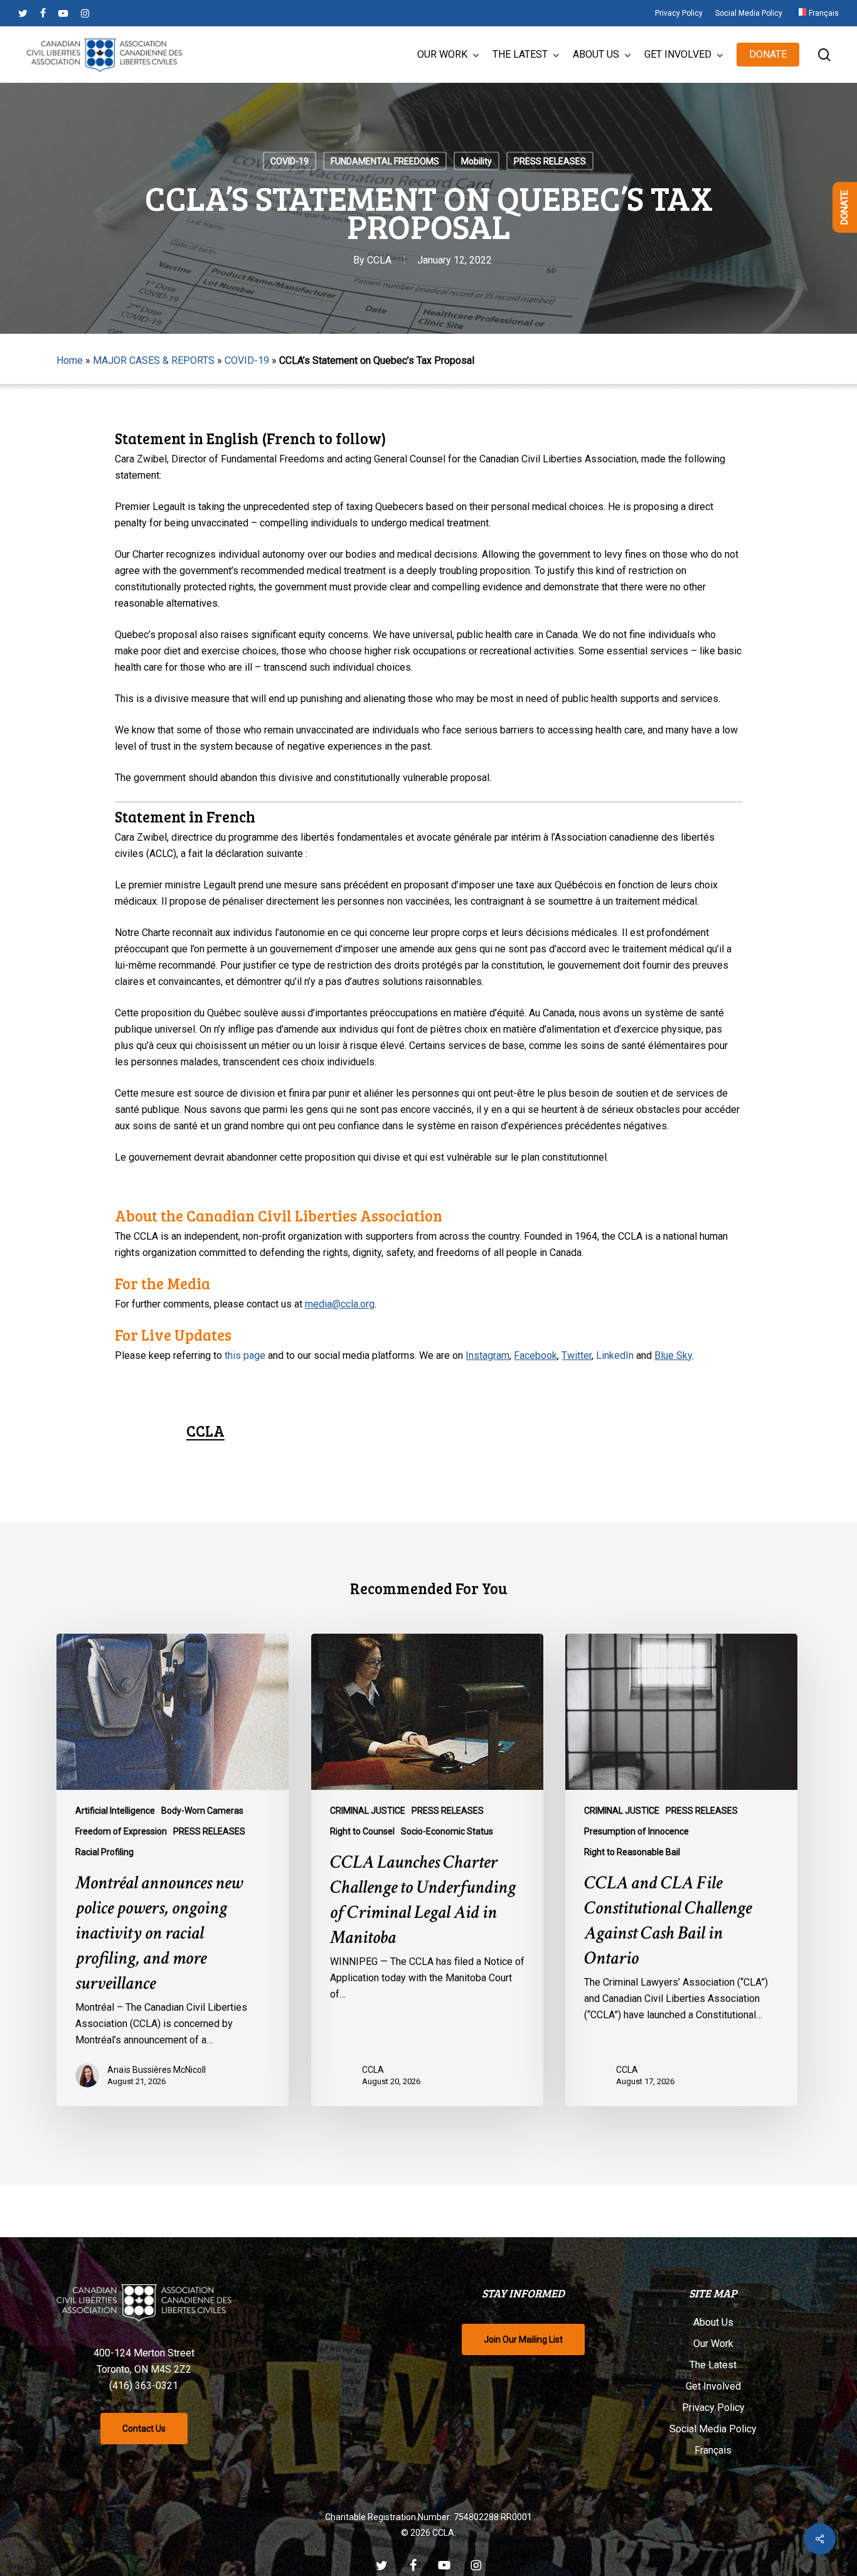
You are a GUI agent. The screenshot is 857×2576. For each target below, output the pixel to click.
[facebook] (43, 13)
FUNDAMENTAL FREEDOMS (385, 161)
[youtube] (63, 13)
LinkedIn (615, 1355)
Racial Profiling (104, 1852)
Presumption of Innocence (636, 1831)
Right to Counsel (362, 1831)
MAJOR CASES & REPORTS (154, 360)
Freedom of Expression (121, 1831)
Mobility (476, 161)
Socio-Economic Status (447, 1831)
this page (245, 1355)
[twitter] (23, 13)
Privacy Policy (713, 2408)
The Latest (713, 2365)
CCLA (379, 260)
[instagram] (85, 13)
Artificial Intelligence (115, 1811)
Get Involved (713, 2386)
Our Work (713, 2344)
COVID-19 (290, 161)
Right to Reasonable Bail (632, 1852)
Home (70, 360)
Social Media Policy (713, 2429)
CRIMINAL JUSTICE (368, 1811)
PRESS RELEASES (550, 161)
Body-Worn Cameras (202, 1811)
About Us (713, 2322)
